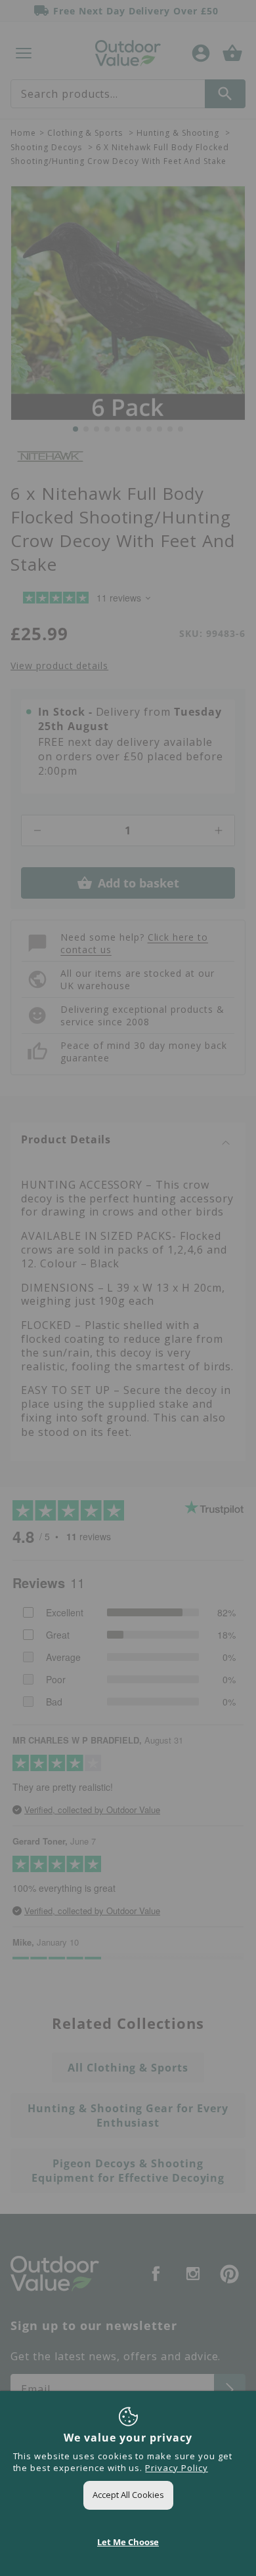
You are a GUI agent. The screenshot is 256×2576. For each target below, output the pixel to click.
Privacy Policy (176, 2468)
